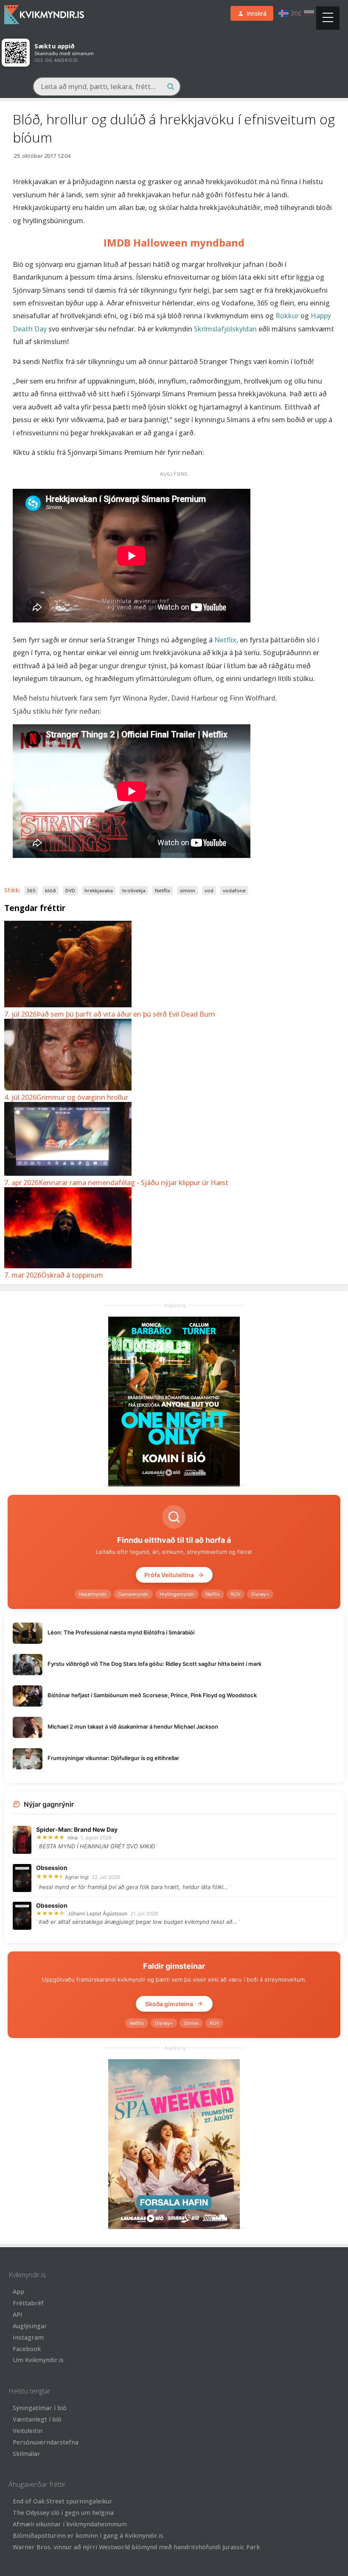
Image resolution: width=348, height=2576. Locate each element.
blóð (51, 890)
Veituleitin (28, 2431)
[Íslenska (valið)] (283, 13)
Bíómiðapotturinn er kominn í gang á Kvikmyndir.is (88, 2535)
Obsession (52, 1868)
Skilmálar (27, 2454)
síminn (187, 890)
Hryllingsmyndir (177, 1594)
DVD (70, 890)
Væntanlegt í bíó (37, 2419)
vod (209, 890)
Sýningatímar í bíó (40, 2408)
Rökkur (288, 316)
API (18, 2314)
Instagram (28, 2337)
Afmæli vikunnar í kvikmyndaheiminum (70, 2524)
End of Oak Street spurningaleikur (63, 2501)
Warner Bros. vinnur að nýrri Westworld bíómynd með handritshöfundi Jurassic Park (136, 2547)
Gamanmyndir (133, 1594)
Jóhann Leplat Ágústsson (97, 1913)
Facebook (27, 2349)
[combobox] (107, 87)
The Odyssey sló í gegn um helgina (63, 2513)
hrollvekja (134, 890)
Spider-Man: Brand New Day (77, 1829)
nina (73, 1837)
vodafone (234, 890)
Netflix (163, 890)
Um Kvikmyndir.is (38, 2360)
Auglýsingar (30, 2326)
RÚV (236, 1594)
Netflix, (226, 640)
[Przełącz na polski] (309, 13)
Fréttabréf (28, 2303)
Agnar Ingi (77, 1877)
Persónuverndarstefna (46, 2442)
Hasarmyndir (93, 1594)
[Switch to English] (296, 13)
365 (31, 890)
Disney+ (260, 1594)
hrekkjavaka (99, 890)
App (18, 2291)
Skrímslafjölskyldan (226, 329)
